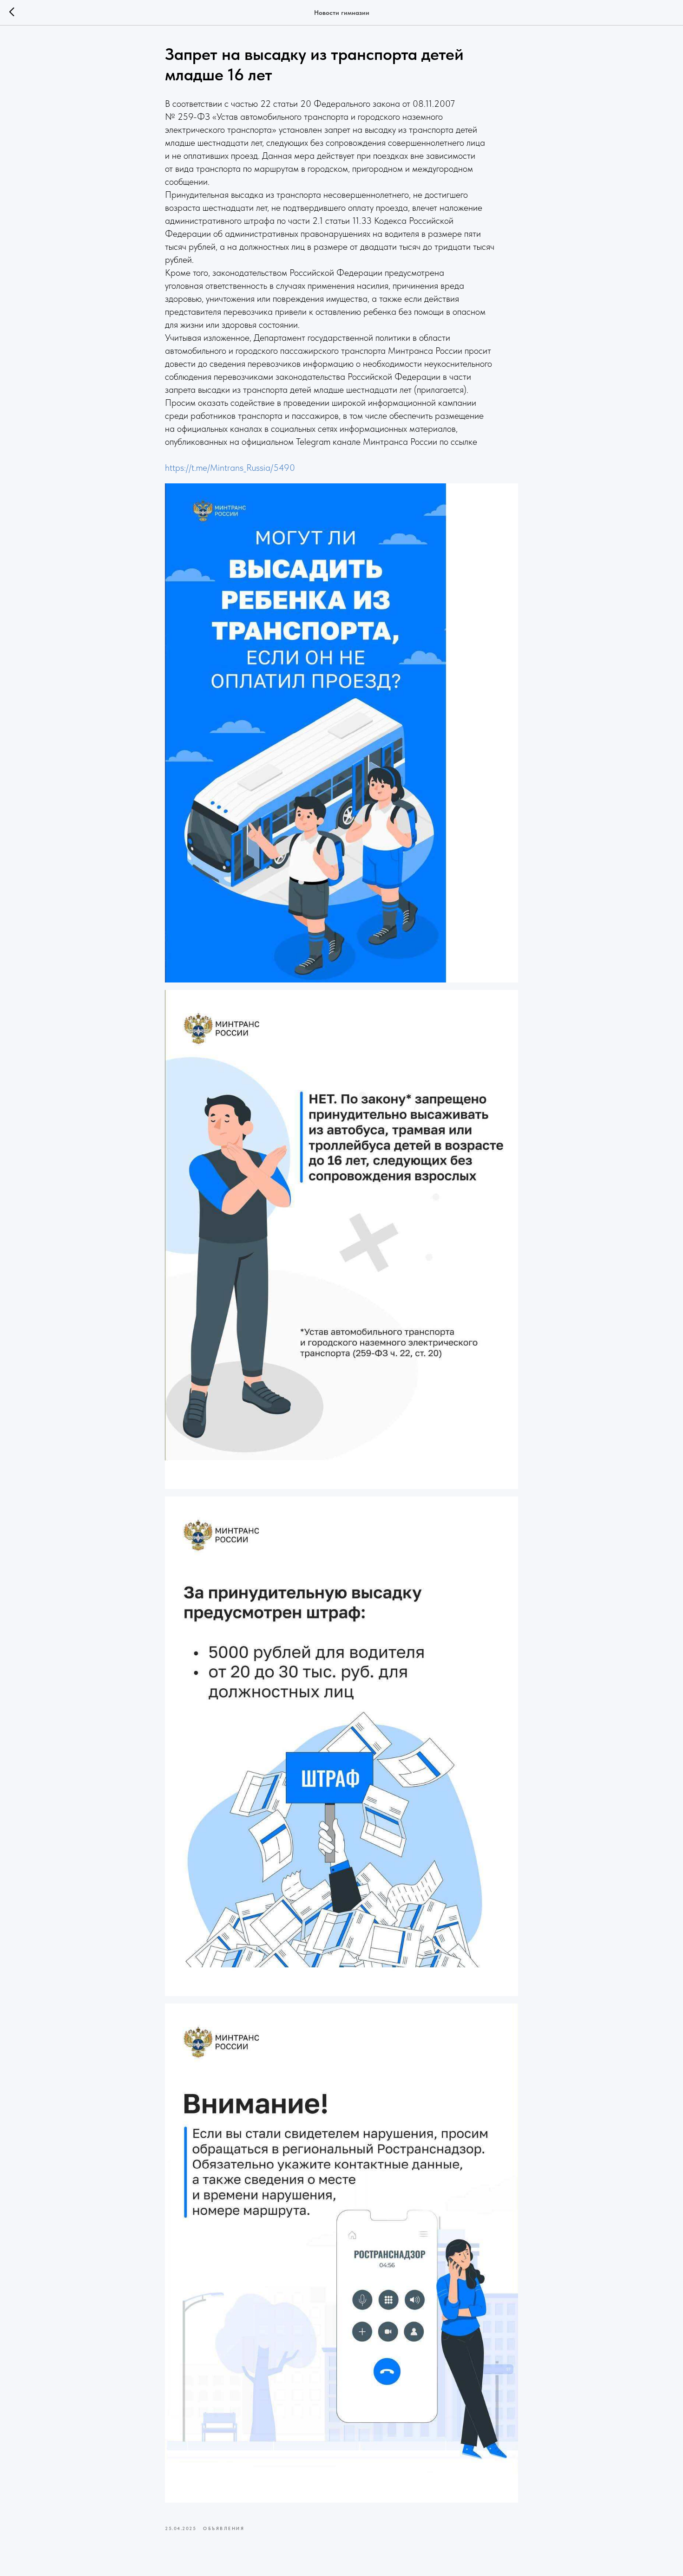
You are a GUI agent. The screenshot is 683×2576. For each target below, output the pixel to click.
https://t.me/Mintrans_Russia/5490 (230, 468)
